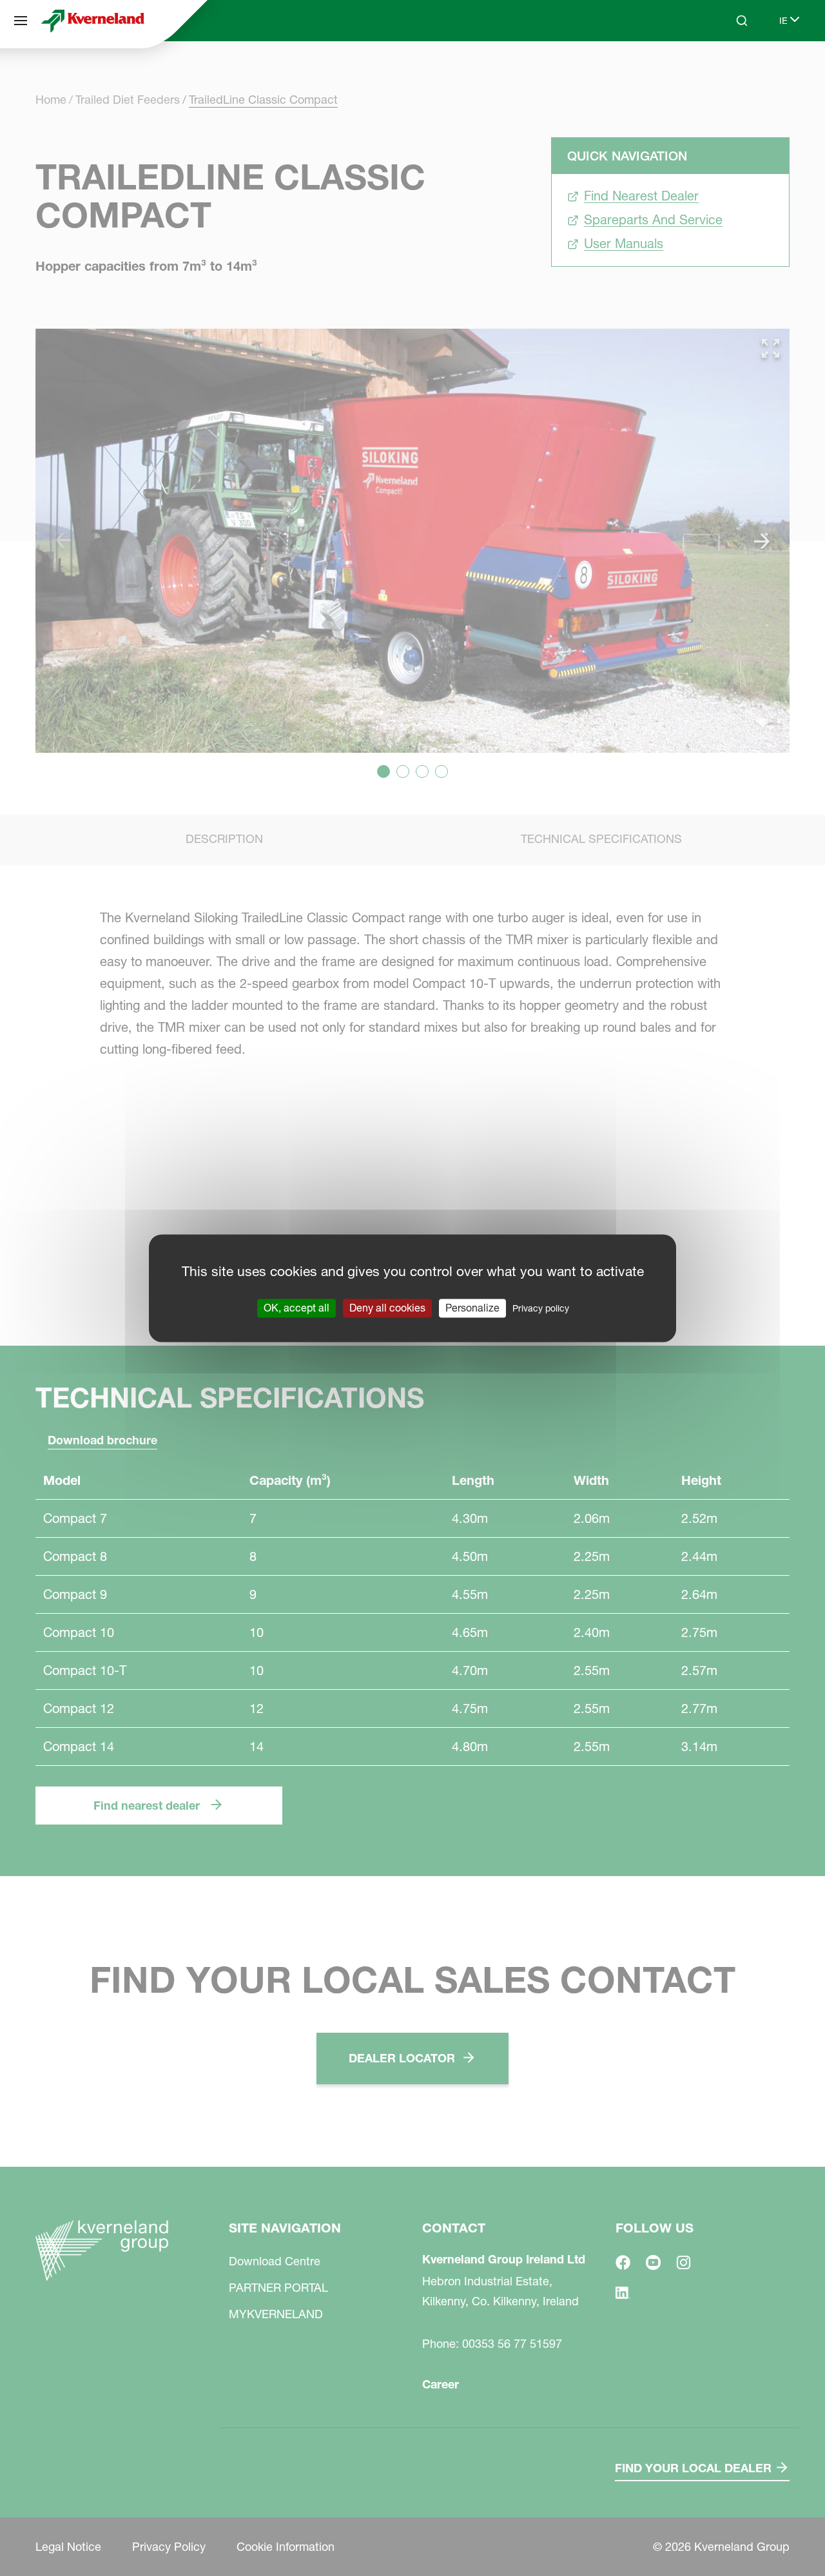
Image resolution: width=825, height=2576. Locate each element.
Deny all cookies (387, 1308)
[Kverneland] (93, 21)
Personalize (472, 1308)
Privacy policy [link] (541, 1308)
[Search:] (733, 70)
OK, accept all (296, 1308)
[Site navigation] (21, 21)
